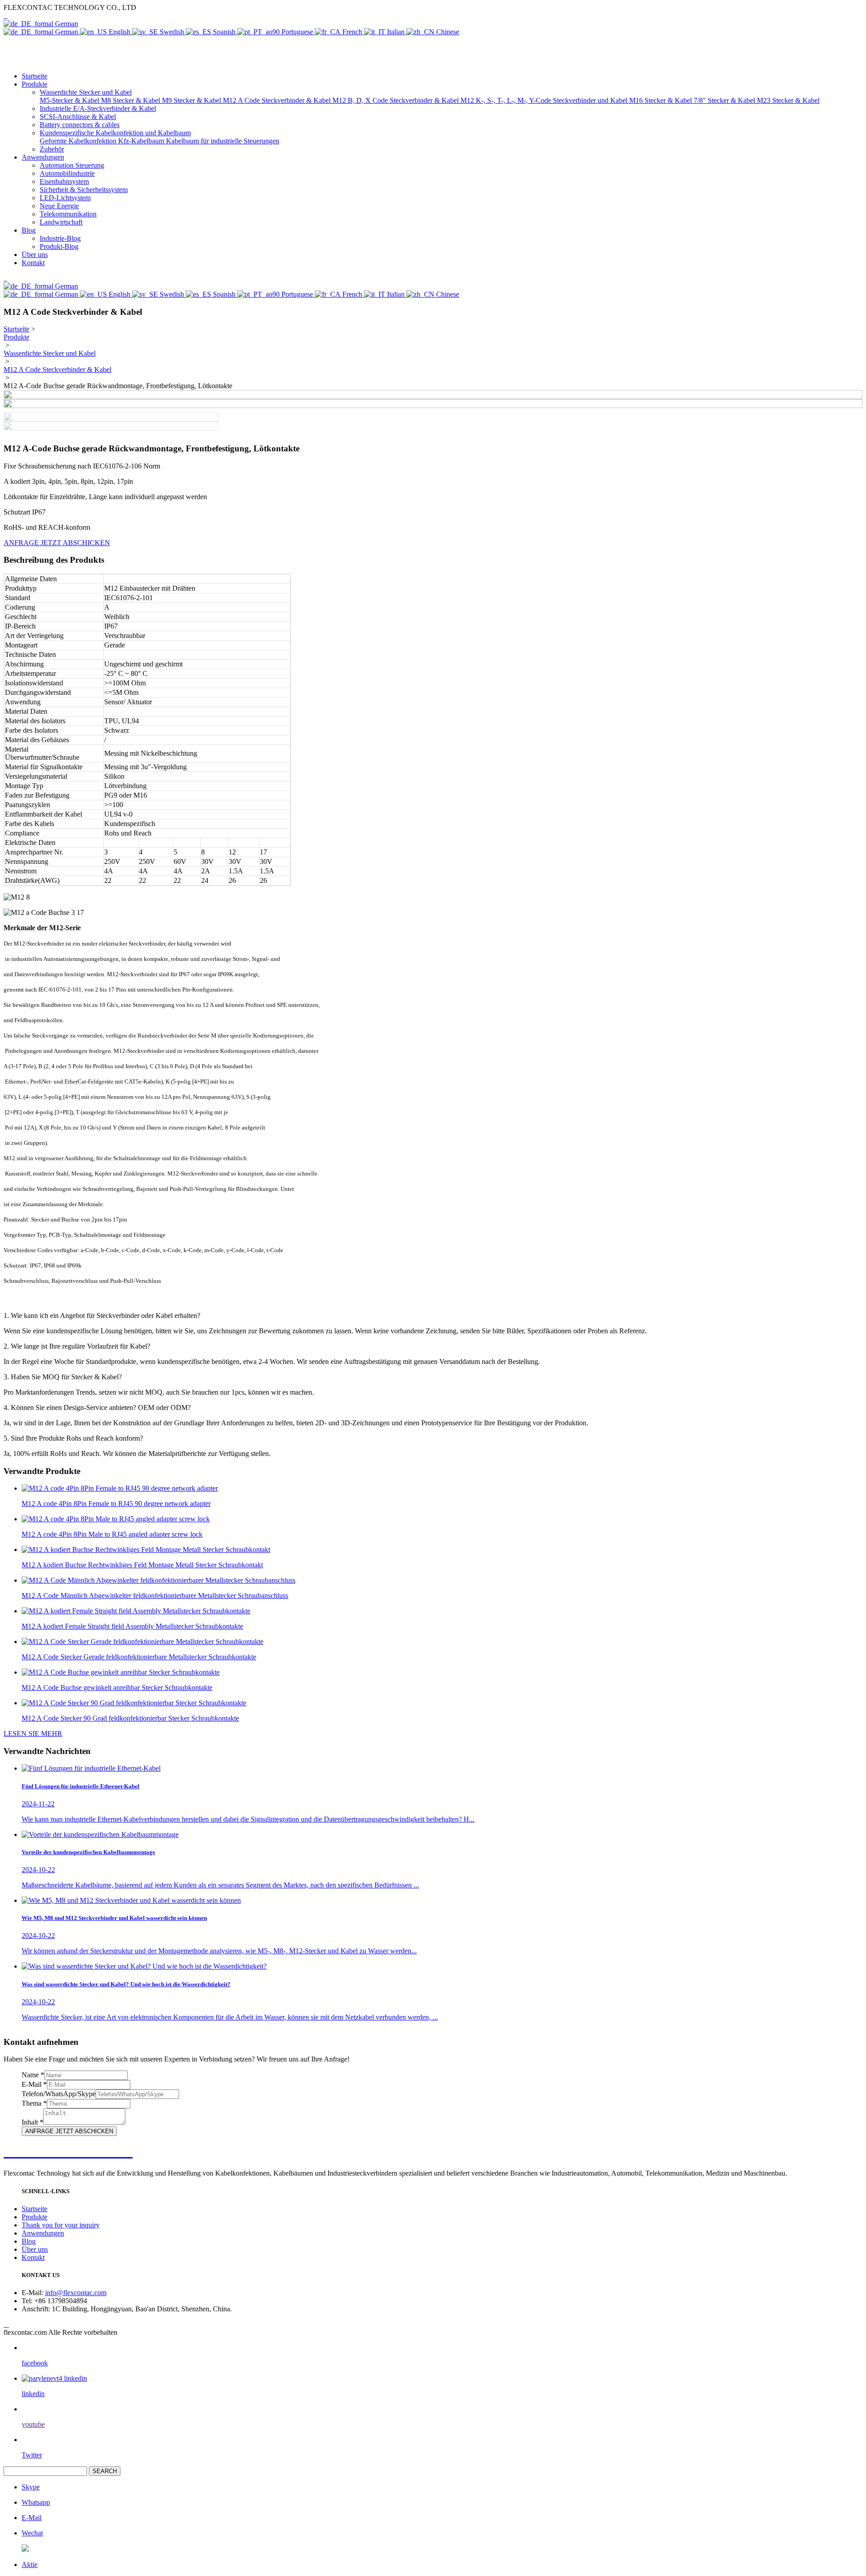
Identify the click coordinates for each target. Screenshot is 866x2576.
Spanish (224, 32)
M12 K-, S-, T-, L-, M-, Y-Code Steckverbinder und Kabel (545, 100)
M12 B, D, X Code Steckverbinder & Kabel (396, 100)
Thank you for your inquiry (61, 2225)
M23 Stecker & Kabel (788, 100)
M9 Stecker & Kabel (192, 100)
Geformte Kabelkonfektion (79, 141)
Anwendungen (43, 157)
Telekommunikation (68, 214)
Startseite (35, 76)
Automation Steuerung (72, 165)
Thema (34, 2103)
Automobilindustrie (67, 173)
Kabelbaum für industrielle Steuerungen (223, 141)
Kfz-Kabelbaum (142, 141)
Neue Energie (59, 206)
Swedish (172, 32)
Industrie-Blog (60, 238)
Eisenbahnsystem (64, 181)
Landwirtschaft (61, 222)
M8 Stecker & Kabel (131, 100)
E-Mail (34, 2084)
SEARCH (105, 2471)
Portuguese (297, 32)
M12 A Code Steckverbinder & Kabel (278, 100)
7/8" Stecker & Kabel (725, 100)
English (120, 32)
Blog (29, 230)
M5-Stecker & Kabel (70, 100)
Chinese (447, 32)
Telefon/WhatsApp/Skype (59, 2094)
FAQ (13, 1298)
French (352, 32)
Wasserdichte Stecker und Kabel (50, 353)
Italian (396, 32)
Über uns (35, 255)
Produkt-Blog (59, 246)
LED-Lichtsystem (65, 198)
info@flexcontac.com (76, 2293)
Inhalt (32, 2122)
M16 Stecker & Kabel (661, 100)
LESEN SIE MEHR (33, 1733)
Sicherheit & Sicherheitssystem (84, 190)
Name (33, 2075)
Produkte (35, 84)
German (66, 24)
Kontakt (33, 263)
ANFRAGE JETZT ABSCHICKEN (57, 543)
